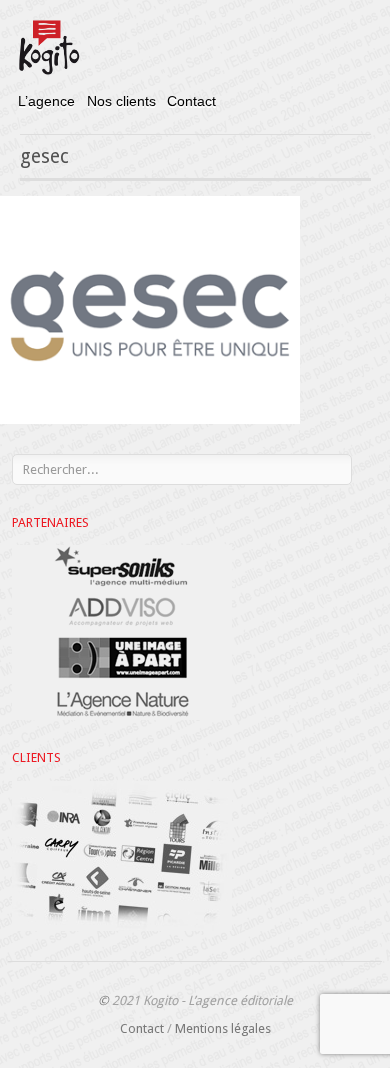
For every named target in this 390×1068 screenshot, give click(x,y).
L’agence (46, 101)
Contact (191, 101)
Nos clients (121, 101)
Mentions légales (223, 1028)
